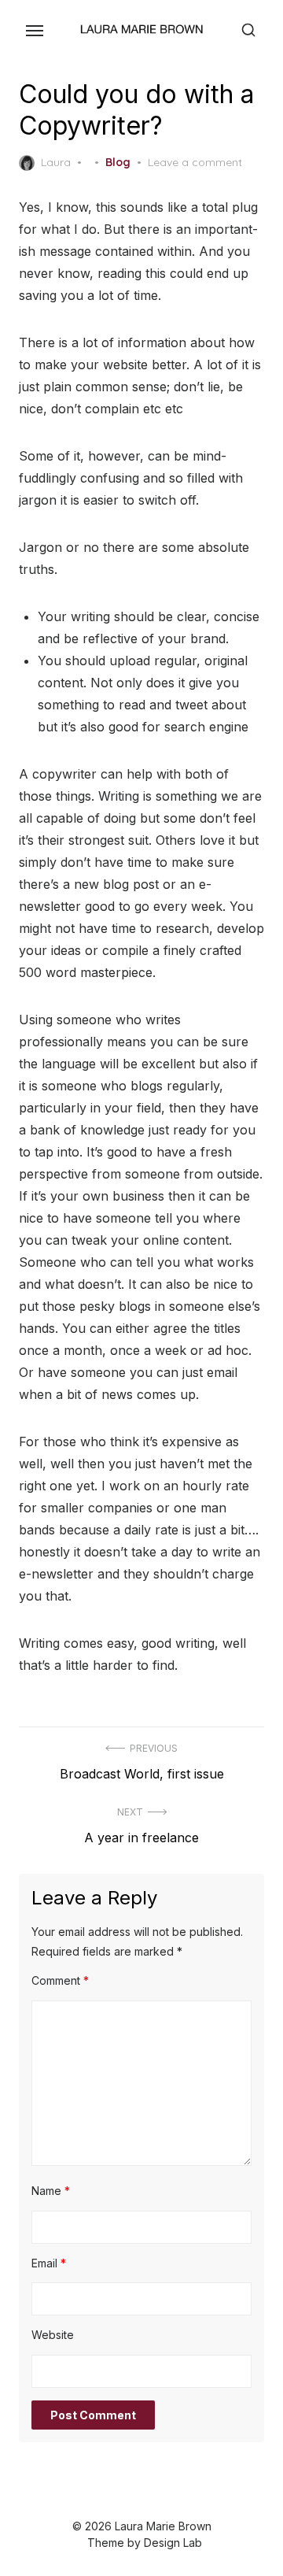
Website (53, 2335)
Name (51, 2191)
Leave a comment (195, 162)
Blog (118, 162)
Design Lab (173, 2543)
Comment (60, 1980)
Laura (56, 162)
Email (49, 2263)
